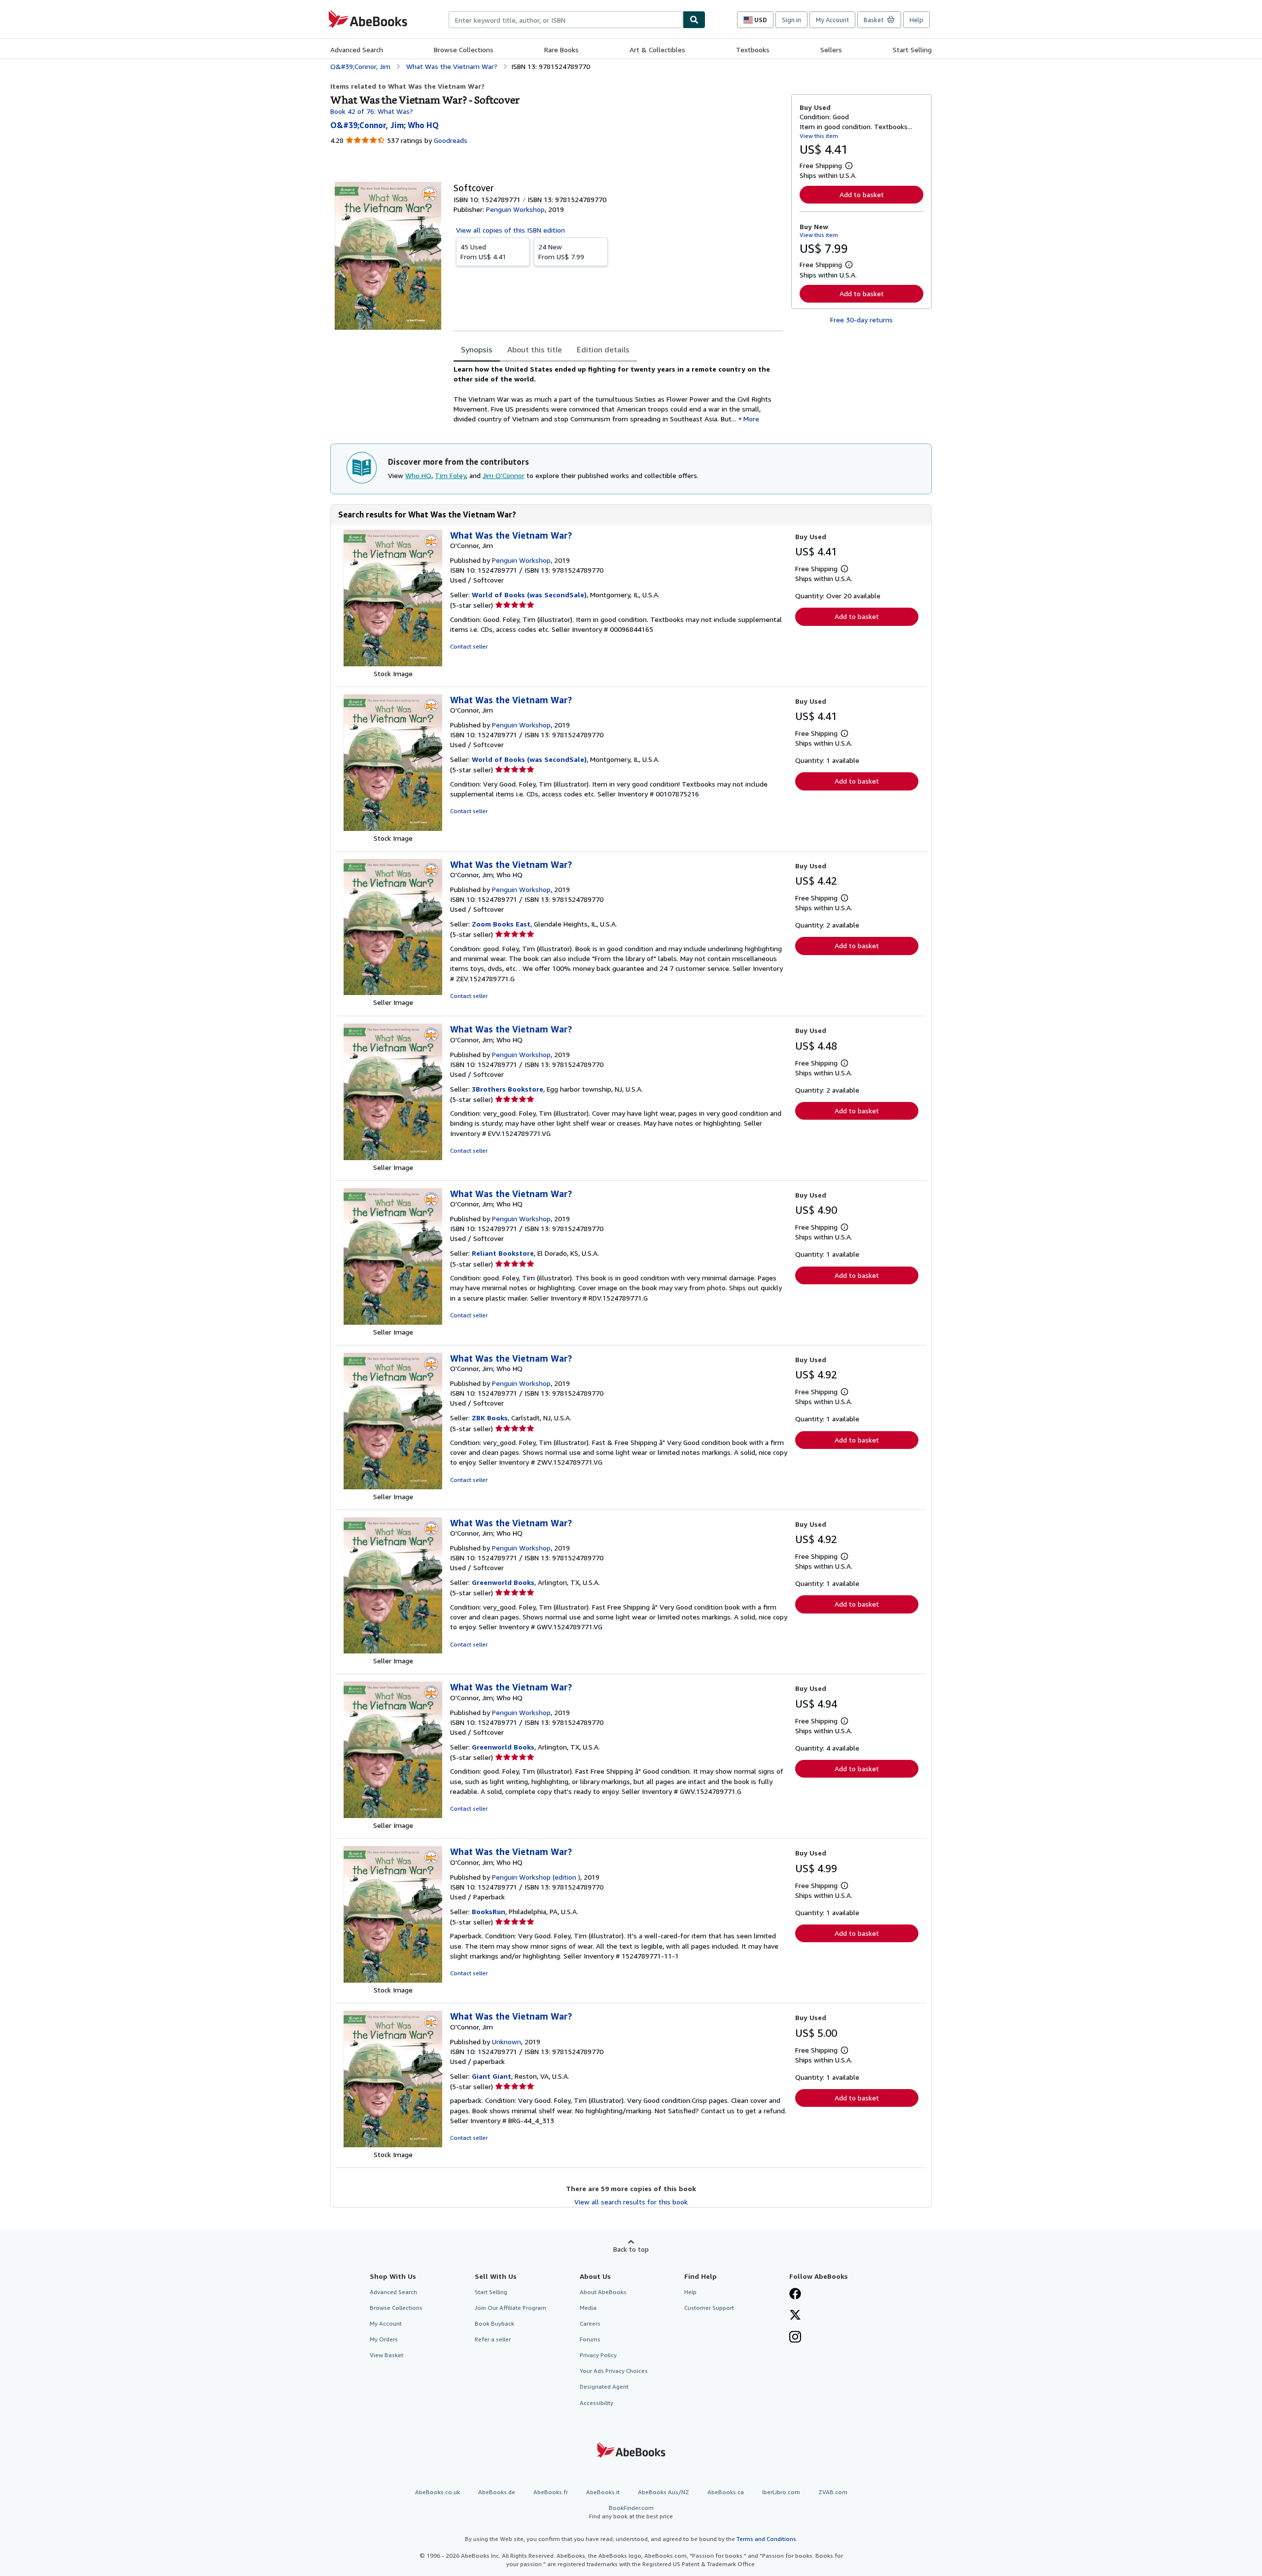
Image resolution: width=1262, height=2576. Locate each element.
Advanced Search (357, 50)
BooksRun (489, 1911)
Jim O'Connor (504, 475)
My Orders (384, 2339)
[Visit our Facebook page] (795, 2295)
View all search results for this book (631, 2202)
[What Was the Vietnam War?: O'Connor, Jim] (393, 664)
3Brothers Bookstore (508, 1089)
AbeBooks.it (603, 2492)
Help (916, 20)
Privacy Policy (598, 2355)
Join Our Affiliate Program (510, 2308)
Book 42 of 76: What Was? (372, 111)
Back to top (631, 2249)
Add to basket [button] (862, 194)
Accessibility (596, 2403)
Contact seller (469, 646)
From (483, 252)
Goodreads (451, 140)
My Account (832, 20)
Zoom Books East (501, 924)
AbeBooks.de (497, 2492)
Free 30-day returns (861, 320)
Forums (590, 2339)
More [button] (751, 419)
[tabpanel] (618, 394)
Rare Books (561, 50)
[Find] (694, 20)
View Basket (386, 2355)
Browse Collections (464, 50)
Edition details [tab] (603, 349)
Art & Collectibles (657, 50)
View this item (819, 136)
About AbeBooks (603, 2292)
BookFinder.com (631, 2512)
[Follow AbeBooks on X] (795, 2316)
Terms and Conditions (766, 2539)
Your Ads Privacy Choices (614, 2371)
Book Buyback (494, 2323)
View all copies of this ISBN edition (510, 230)
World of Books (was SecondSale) (529, 595)
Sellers (831, 50)
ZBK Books (490, 1418)
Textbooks (753, 50)
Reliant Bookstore (503, 1253)
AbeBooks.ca (726, 2492)
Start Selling (912, 50)
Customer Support (709, 2308)
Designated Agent (604, 2387)
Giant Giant (491, 2076)
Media (588, 2308)
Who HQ (418, 475)
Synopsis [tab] (477, 349)
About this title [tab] (535, 349)
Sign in (791, 20)
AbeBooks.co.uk (438, 2492)
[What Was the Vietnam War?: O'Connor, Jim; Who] (393, 992)
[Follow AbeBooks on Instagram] (795, 2338)
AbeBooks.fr (551, 2492)
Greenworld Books (503, 1582)
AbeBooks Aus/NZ (664, 2492)
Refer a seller (493, 2339)
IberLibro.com (781, 2492)
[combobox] (566, 20)
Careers (590, 2323)
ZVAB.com (833, 2492)
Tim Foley (450, 475)
